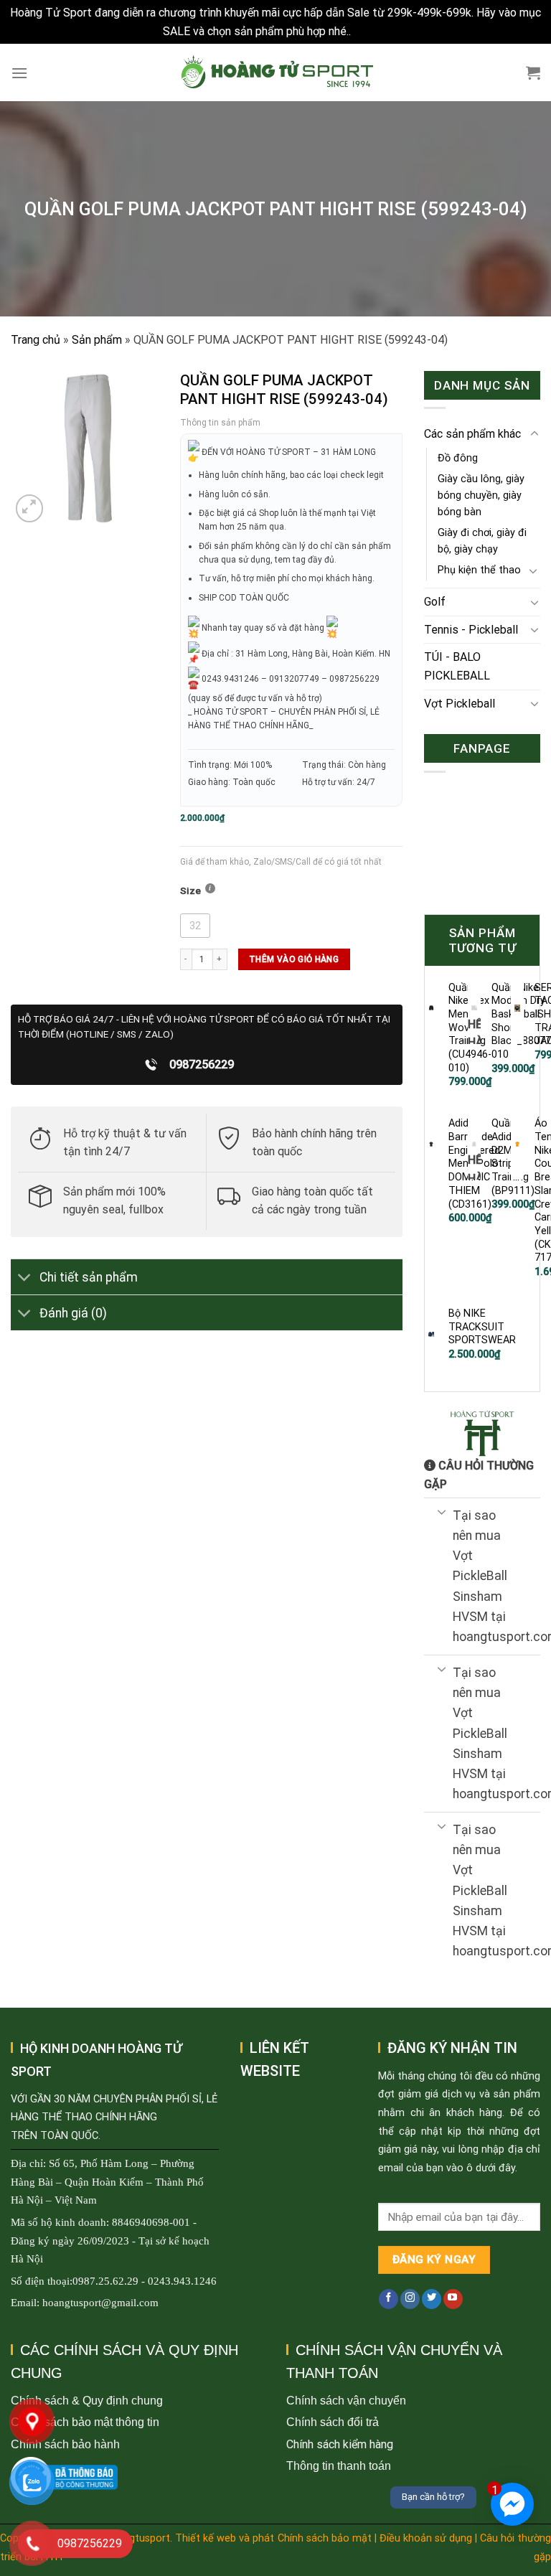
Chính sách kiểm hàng (340, 2444)
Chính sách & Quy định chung (87, 2401)
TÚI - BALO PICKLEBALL (457, 666)
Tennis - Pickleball (471, 630)
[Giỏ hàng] (533, 72)
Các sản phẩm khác (472, 434)
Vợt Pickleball (460, 704)
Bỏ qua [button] (371, 31)
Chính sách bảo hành (65, 2444)
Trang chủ (36, 340)
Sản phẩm (97, 340)
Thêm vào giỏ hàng (294, 959)
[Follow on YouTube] (453, 2299)
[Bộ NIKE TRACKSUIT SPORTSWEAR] (431, 1334)
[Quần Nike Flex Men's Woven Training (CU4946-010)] (431, 1008)
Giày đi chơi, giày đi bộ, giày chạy (482, 541)
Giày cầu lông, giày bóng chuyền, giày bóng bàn (481, 495)
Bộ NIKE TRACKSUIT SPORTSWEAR (482, 1327)
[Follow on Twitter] (432, 2299)
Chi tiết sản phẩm (89, 1277)
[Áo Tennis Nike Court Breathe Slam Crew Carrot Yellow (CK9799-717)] (517, 1144)
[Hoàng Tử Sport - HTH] (276, 72)
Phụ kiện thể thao (479, 570)
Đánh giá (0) (73, 1313)
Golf (435, 602)
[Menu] (19, 73)
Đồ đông (458, 458)
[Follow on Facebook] (388, 2299)
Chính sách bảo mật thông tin (85, 2422)
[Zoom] (30, 508)
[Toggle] (25, 1278)
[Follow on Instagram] (410, 2299)
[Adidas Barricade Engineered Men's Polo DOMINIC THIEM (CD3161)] (431, 1144)
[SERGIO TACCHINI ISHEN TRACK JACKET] (517, 1008)
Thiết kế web (206, 2538)
